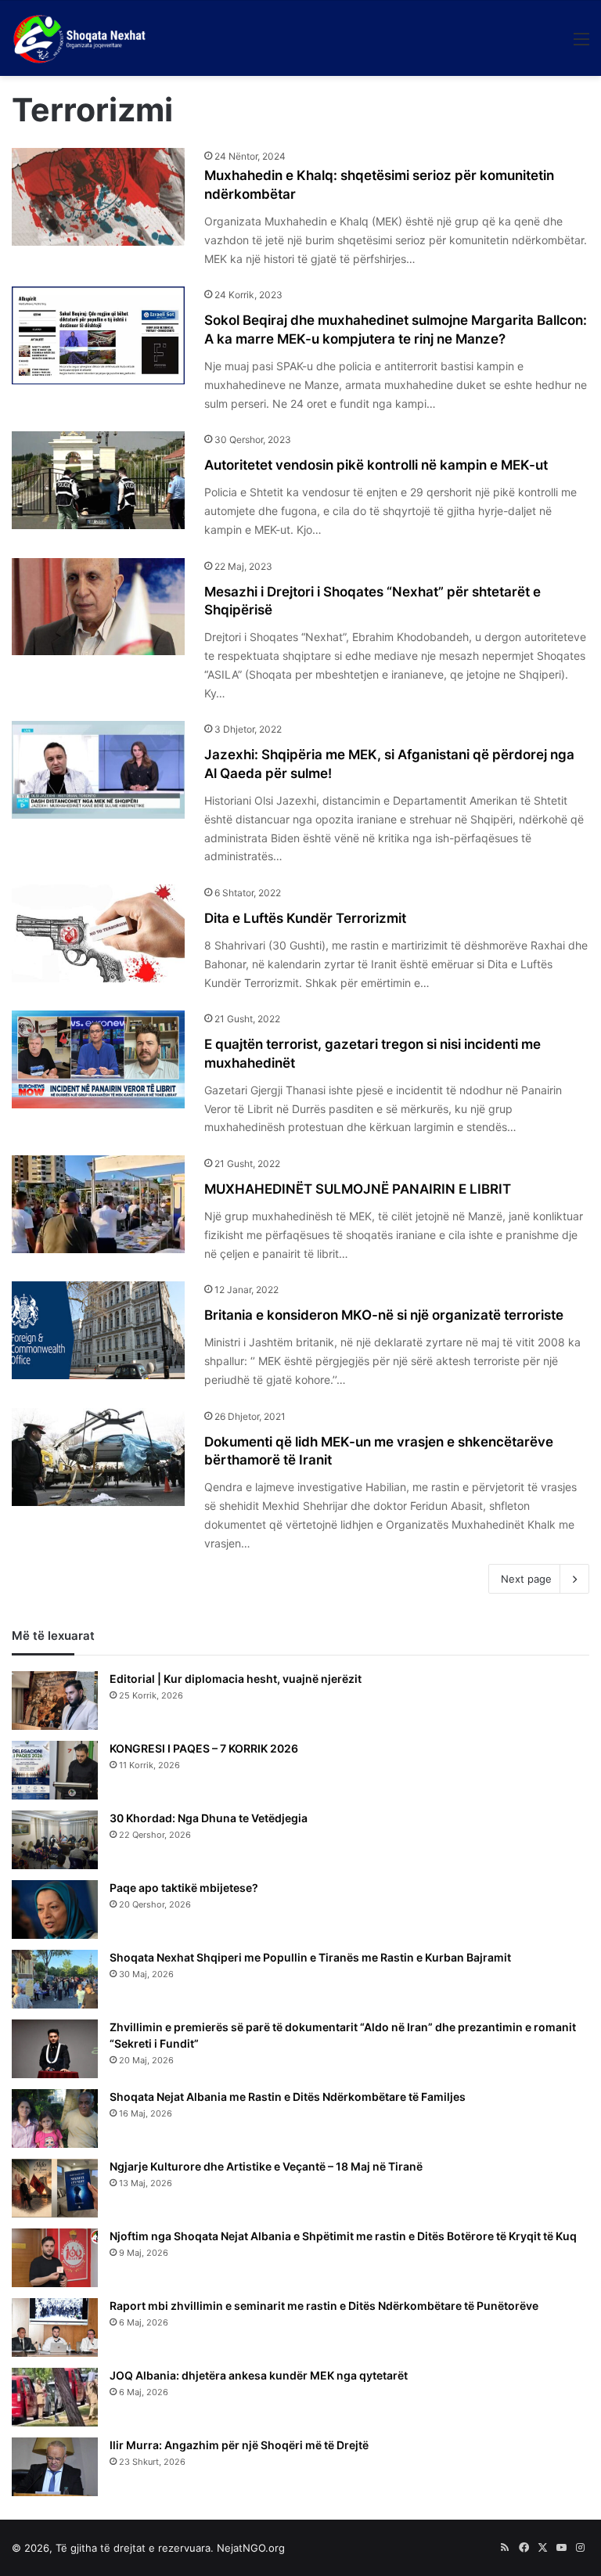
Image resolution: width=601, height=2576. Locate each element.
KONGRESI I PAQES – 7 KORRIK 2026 (204, 1748)
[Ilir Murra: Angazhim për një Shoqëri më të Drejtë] (55, 2467)
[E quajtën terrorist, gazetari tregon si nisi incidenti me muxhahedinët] (98, 1059)
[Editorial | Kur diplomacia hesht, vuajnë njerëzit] (55, 1701)
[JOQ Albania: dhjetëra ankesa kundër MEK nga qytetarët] (55, 2397)
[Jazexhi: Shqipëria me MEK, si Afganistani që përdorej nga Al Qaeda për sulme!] (98, 770)
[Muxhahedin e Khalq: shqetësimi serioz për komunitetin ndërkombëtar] (98, 197)
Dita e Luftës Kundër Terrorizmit (305, 918)
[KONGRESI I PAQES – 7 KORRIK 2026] (55, 1770)
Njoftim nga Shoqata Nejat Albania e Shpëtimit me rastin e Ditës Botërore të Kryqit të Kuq (343, 2236)
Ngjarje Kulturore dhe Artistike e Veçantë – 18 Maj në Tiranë (266, 2166)
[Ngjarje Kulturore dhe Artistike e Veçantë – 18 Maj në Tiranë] (55, 2188)
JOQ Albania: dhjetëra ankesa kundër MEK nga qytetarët (259, 2375)
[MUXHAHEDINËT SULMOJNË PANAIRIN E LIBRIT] (98, 1204)
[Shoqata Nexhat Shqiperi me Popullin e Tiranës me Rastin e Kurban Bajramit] (55, 1979)
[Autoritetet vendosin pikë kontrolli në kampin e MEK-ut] (98, 480)
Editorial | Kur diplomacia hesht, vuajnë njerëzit (236, 1679)
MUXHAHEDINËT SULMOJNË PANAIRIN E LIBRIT (358, 1189)
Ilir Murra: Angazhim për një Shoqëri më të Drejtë (239, 2445)
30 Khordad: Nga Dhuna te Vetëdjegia (209, 1818)
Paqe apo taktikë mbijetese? (184, 1888)
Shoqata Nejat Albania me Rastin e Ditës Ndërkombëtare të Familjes (288, 2097)
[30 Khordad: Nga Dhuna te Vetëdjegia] (55, 1840)
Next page (526, 1579)
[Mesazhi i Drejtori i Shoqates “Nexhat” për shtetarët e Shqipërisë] (98, 607)
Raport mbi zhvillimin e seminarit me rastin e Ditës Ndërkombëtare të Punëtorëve (324, 2306)
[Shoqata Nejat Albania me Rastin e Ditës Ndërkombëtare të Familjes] (55, 2118)
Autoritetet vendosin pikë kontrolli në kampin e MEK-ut (376, 465)
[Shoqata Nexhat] (83, 38)
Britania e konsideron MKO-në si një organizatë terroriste (384, 1315)
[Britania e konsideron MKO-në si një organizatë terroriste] (98, 1330)
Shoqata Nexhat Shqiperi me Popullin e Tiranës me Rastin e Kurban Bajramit (310, 1957)
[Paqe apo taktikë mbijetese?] (55, 1909)
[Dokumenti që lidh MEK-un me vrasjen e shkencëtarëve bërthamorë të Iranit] (98, 1457)
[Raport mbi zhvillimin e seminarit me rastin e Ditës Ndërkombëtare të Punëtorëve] (55, 2327)
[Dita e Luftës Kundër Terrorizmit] (98, 933)
